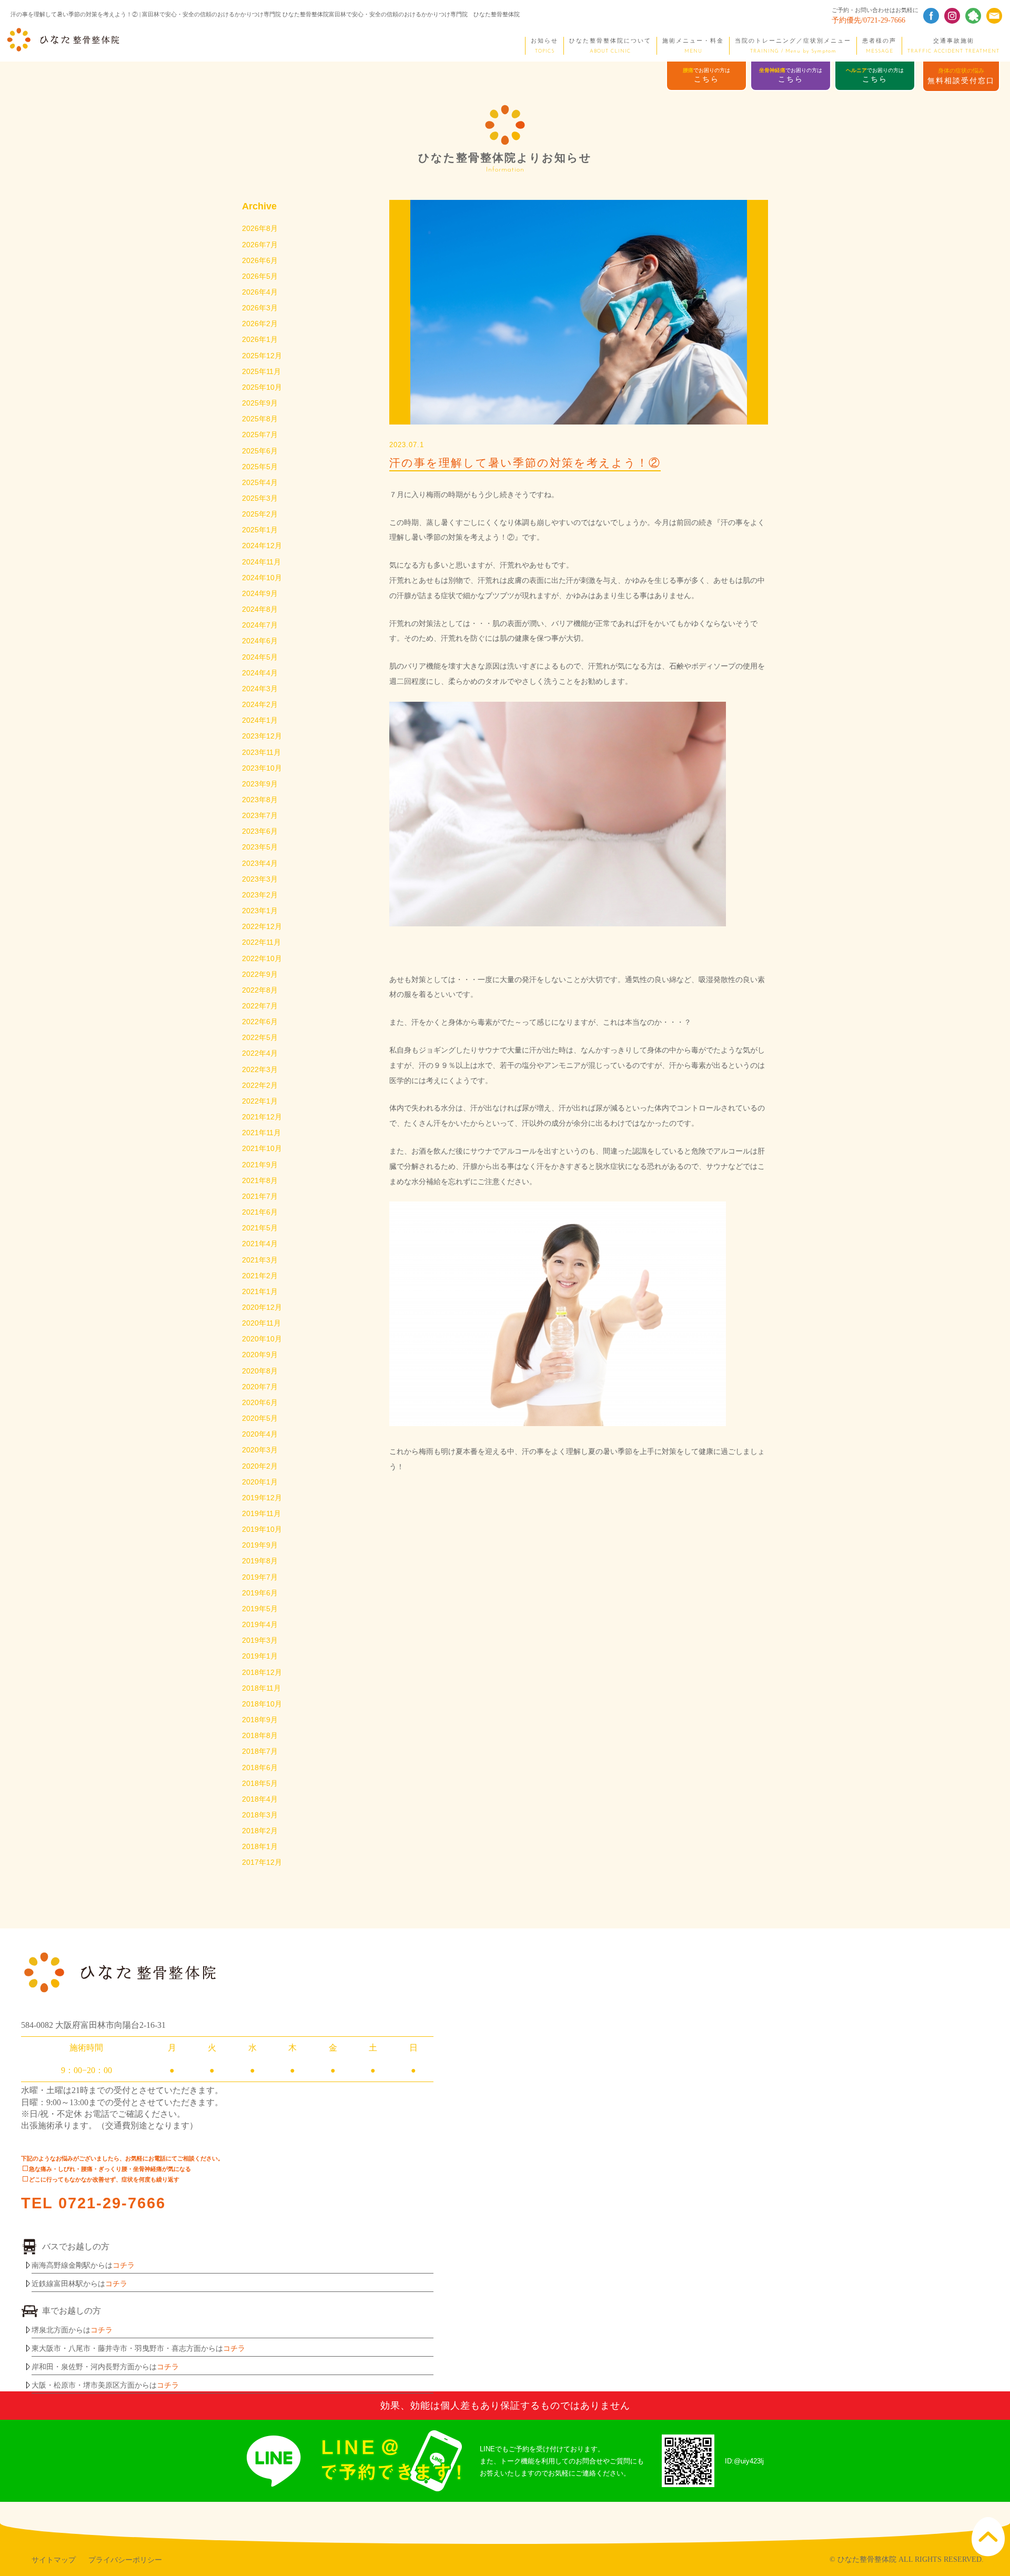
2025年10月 (262, 387)
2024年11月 (261, 562)
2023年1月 (260, 911)
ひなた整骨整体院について (610, 46)
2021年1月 (260, 1291)
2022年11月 (261, 942)
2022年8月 (260, 990)
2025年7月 (260, 435)
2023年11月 (261, 752)
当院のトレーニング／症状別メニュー (793, 46)
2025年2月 (260, 514)
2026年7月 (260, 245)
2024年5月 (260, 657)
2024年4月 (260, 673)
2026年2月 (260, 324)
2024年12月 (262, 545)
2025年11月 (261, 371)
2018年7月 (260, 1751)
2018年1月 (260, 1846)
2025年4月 (260, 482)
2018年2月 (260, 1831)
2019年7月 (260, 1577)
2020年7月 (260, 1387)
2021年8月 (260, 1180)
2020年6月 (260, 1402)
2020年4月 (260, 1434)
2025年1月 (260, 530)
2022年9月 (260, 974)
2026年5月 (260, 276)
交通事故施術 (953, 46)
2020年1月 (260, 1482)
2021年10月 (262, 1148)
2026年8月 (260, 228)
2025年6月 (260, 451)
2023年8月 (260, 800)
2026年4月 (260, 292)
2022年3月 (260, 1069)
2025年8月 (260, 419)
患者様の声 (879, 46)
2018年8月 (260, 1735)
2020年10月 (262, 1339)
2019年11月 (261, 1513)
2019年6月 (260, 1593)
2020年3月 (260, 1450)
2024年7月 (260, 625)
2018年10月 (262, 1704)
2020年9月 (260, 1355)
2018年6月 (260, 1767)
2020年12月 (262, 1307)
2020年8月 (260, 1371)
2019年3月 (260, 1640)
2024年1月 (260, 720)
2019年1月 (260, 1656)
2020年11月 (261, 1323)
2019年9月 (260, 1545)
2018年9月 (260, 1720)
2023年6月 (260, 831)
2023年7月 (260, 815)
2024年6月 (260, 641)
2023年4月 (260, 863)
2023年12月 (262, 736)
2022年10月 (262, 958)
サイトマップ (54, 2560)
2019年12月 (262, 1498)
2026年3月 (260, 308)
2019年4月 (260, 1624)
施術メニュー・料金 (693, 46)
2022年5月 (260, 1037)
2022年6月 (260, 1022)
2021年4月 (260, 1244)
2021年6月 (260, 1212)
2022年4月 (260, 1053)
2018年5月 (260, 1783)
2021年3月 (260, 1260)
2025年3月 (260, 498)
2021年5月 (260, 1228)
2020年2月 (260, 1466)
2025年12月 (262, 356)
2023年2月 (260, 895)
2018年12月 (262, 1672)
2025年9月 (260, 403)
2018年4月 (260, 1799)
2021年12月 (262, 1117)
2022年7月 (260, 1006)
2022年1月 (260, 1101)
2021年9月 (260, 1165)
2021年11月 (261, 1133)
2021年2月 (260, 1276)
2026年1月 (260, 339)
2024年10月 (262, 578)
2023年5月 (260, 847)
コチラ (124, 2265)
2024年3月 (260, 689)
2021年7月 (260, 1196)
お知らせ (544, 46)
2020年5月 (260, 1418)
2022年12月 (262, 926)
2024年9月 (260, 593)
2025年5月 (260, 467)
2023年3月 (260, 879)
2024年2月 (260, 704)
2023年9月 (260, 784)
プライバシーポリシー (125, 2560)
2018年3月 (260, 1815)
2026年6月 (260, 260)
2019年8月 (260, 1561)
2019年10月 (262, 1529)
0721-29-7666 (112, 2203)
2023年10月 (262, 768)
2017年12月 (262, 1862)
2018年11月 (261, 1688)
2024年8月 (260, 609)
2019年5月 (260, 1609)
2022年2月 (260, 1085)
